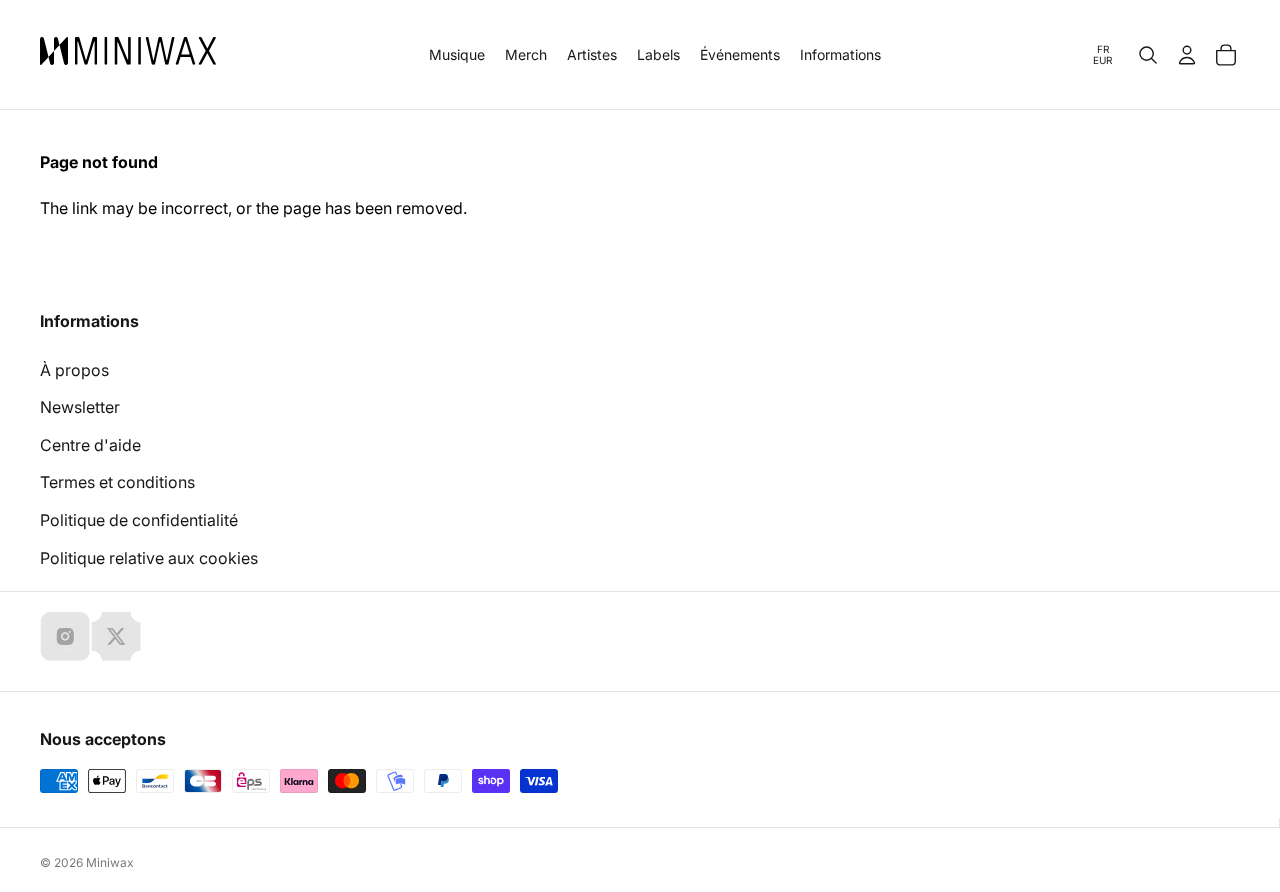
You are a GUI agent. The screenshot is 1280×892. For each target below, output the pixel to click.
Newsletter (80, 407)
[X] (116, 636)
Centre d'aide (90, 445)
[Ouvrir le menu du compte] (1187, 55)
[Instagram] (65, 636)
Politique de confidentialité (139, 520)
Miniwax (110, 862)
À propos (74, 370)
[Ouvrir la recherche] (1148, 55)
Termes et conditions (117, 482)
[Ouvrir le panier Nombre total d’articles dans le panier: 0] (1226, 55)
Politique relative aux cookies (149, 558)
